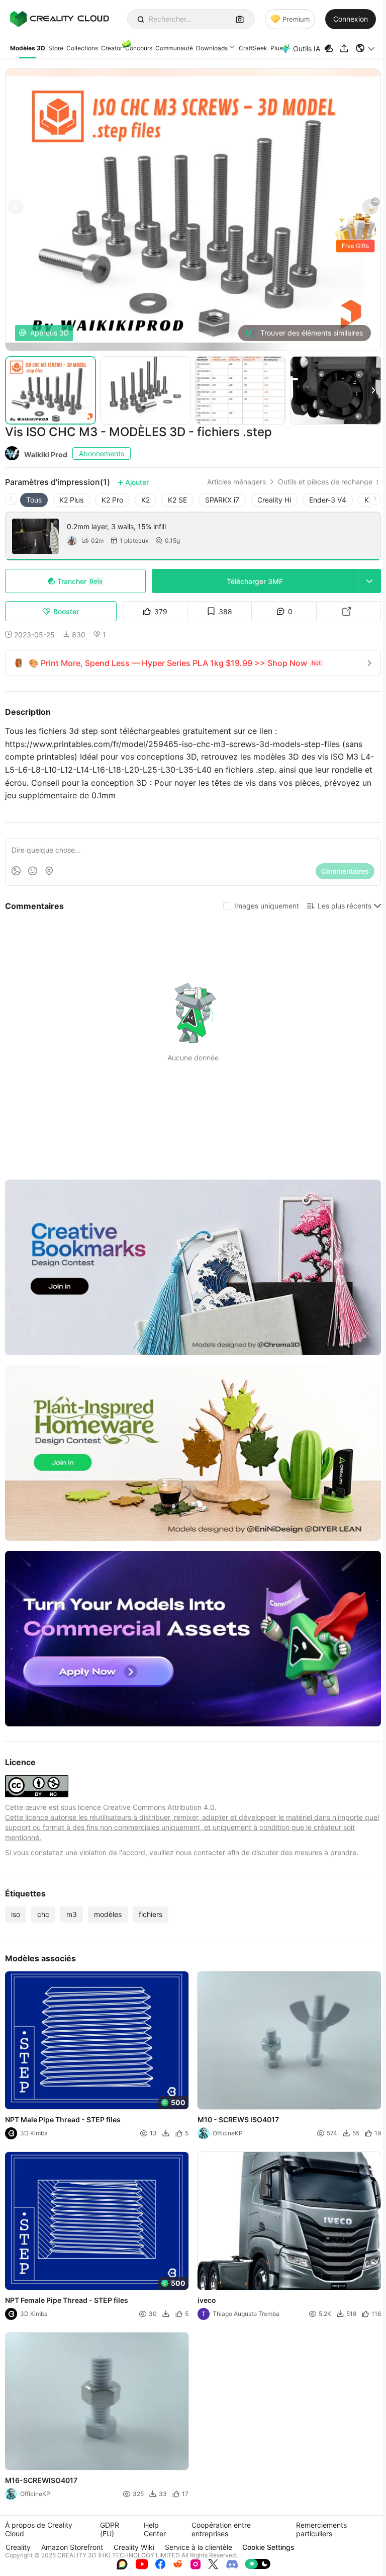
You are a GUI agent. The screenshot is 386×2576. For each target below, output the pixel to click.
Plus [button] (276, 48)
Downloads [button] (212, 48)
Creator (112, 48)
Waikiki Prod (46, 454)
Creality (18, 2547)
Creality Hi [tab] (274, 500)
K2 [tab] (146, 500)
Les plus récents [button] (345, 906)
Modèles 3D (28, 48)
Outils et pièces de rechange (325, 482)
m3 (72, 1914)
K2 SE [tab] (177, 500)
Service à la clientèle (199, 2547)
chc (43, 1914)
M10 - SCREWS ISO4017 (238, 2120)
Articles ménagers (236, 482)
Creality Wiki (134, 2547)
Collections (82, 48)
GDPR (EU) (110, 2529)
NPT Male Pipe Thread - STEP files (63, 2120)
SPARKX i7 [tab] (222, 500)
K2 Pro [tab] (112, 500)
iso (16, 1914)
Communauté (174, 48)
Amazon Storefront (72, 2547)
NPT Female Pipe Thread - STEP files (67, 2300)
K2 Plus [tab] (71, 500)
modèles (108, 1914)
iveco (207, 2300)
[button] (366, 48)
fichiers (151, 1914)
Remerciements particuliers (321, 2529)
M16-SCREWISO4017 (41, 2480)
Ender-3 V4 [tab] (328, 500)
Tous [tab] (34, 500)
